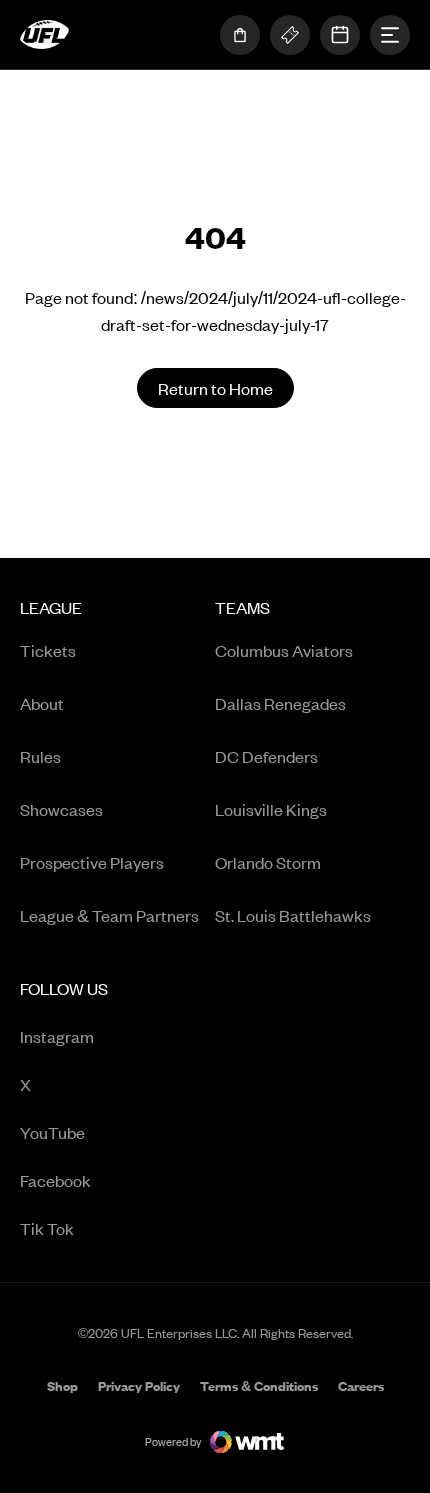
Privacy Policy (139, 1386)
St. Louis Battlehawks (293, 915)
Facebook (102, 1181)
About (42, 703)
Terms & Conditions (259, 1386)
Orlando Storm (268, 862)
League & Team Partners (109, 915)
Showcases (61, 809)
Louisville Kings (271, 809)
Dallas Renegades (280, 703)
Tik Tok (102, 1229)
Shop (62, 1387)
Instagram (102, 1037)
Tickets (48, 650)
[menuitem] (117, 768)
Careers (361, 1387)
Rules (40, 756)
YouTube (102, 1133)
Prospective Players (92, 862)
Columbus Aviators (284, 650)
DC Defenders (266, 756)
